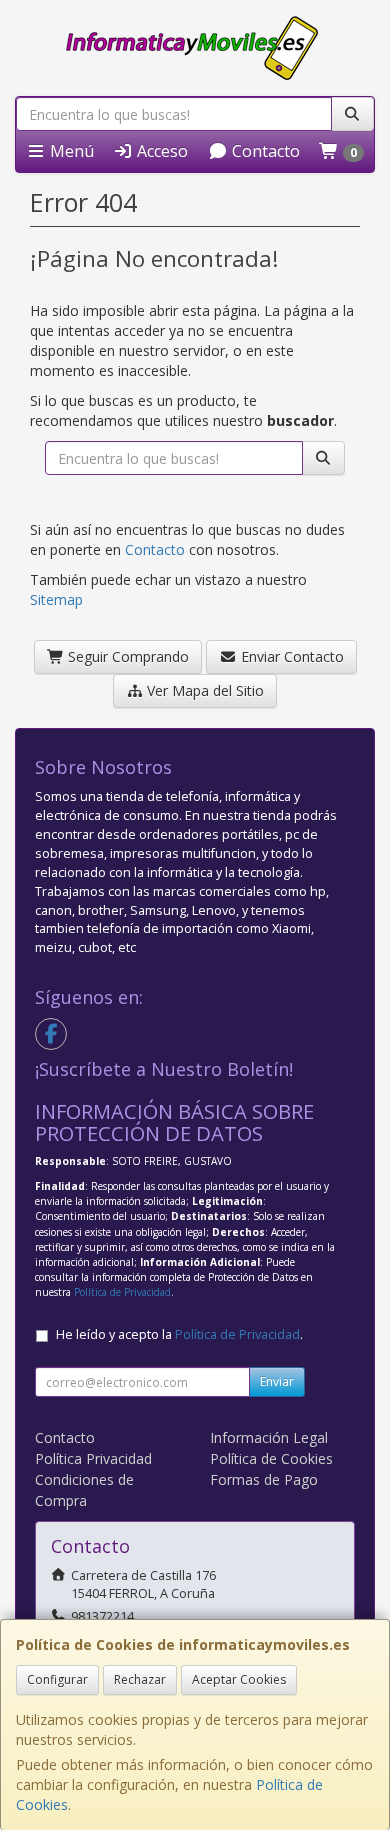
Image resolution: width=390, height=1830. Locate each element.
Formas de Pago (264, 1479)
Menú (70, 151)
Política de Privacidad (122, 1292)
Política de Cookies (271, 1458)
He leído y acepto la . (179, 1334)
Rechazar (140, 1679)
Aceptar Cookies (239, 1679)
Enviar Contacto (290, 656)
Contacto (264, 151)
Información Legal (269, 1437)
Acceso (160, 151)
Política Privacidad (93, 1458)
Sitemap (56, 599)
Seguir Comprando (126, 656)
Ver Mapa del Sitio (203, 690)
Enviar (277, 1381)
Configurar (57, 1679)
